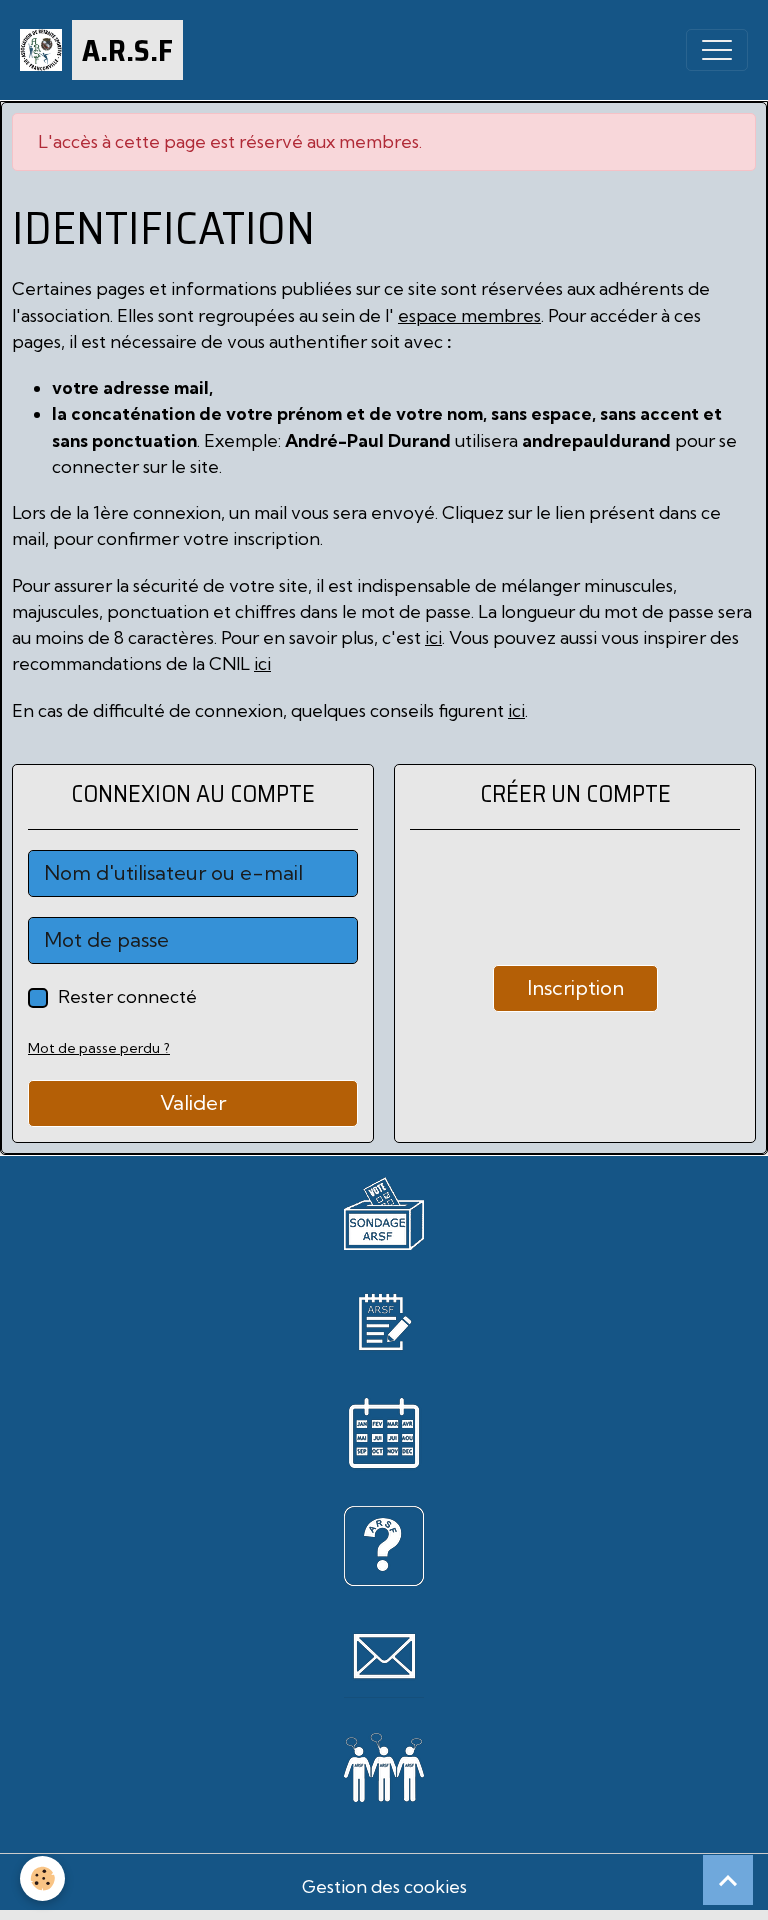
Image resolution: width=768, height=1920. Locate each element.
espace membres (469, 315)
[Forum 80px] (384, 1763)
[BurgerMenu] (717, 50)
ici (433, 637)
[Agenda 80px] (384, 1431)
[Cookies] (42, 1878)
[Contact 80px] (384, 1655)
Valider (193, 1102)
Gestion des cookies (384, 1886)
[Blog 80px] (384, 1319)
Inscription (575, 987)
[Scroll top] (728, 1880)
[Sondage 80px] (384, 1211)
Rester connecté (127, 996)
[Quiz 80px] (384, 1543)
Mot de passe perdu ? (99, 1048)
